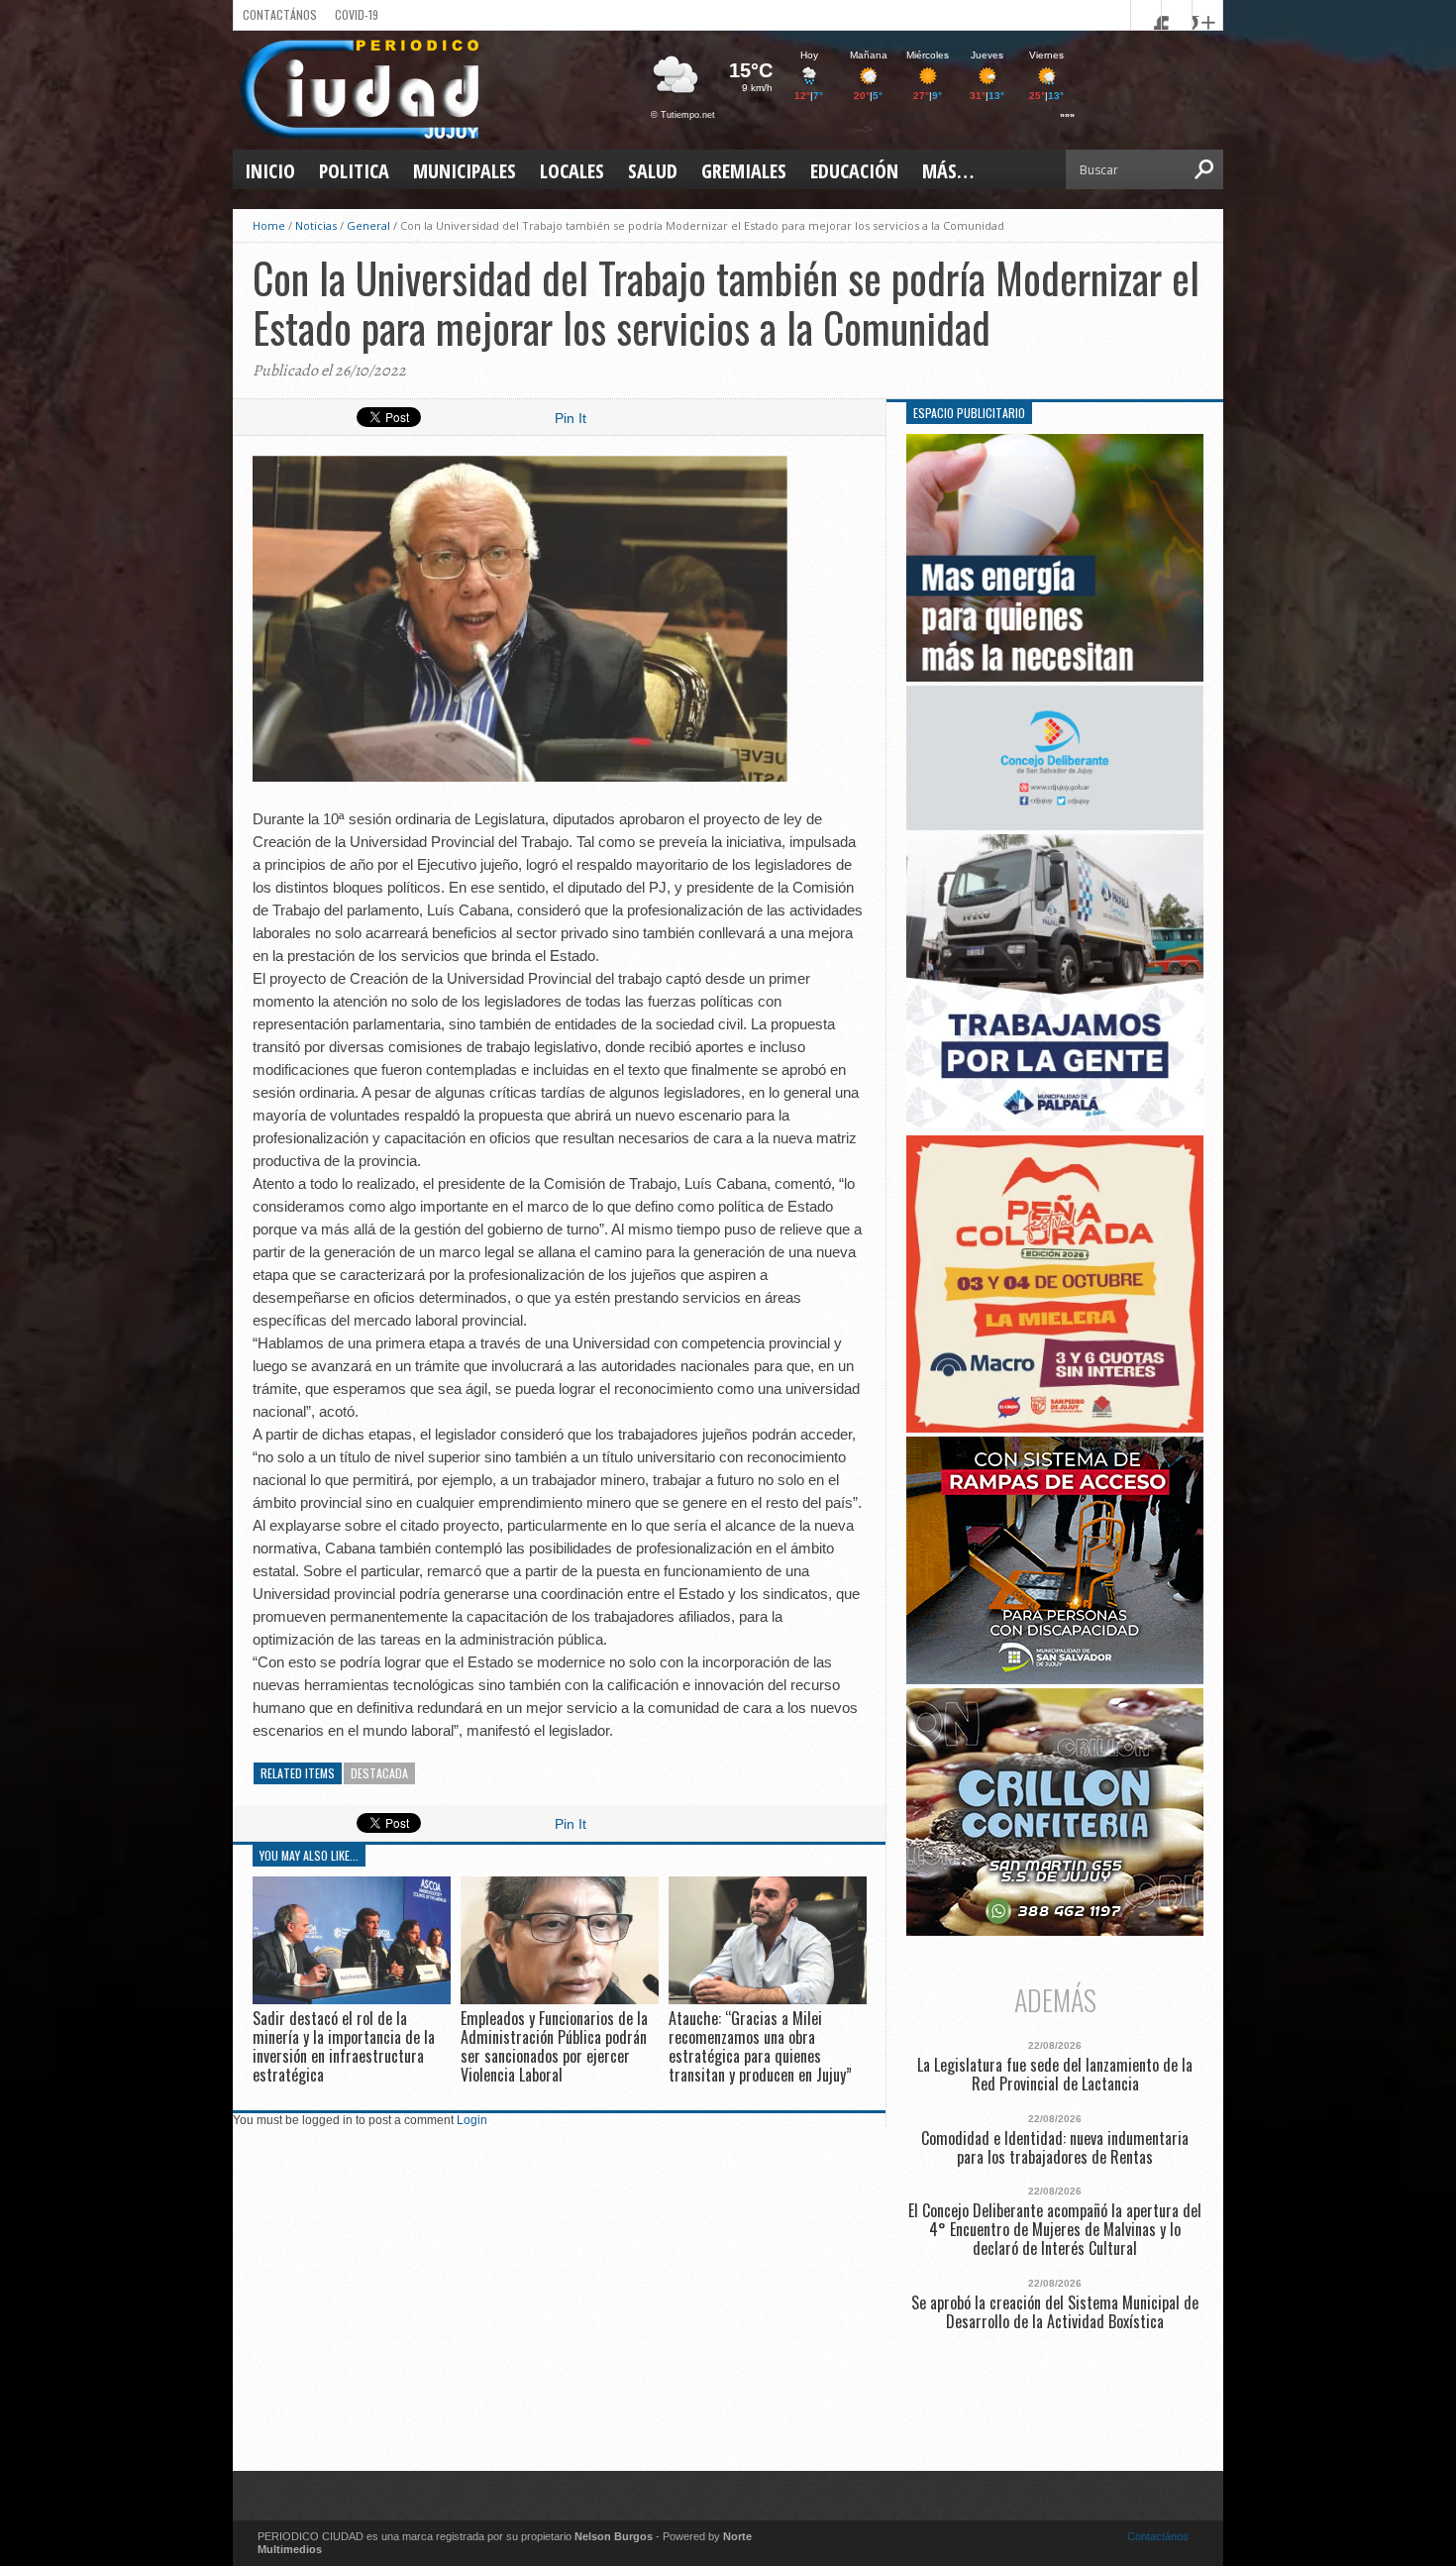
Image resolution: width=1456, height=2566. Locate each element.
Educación (854, 171)
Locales (572, 171)
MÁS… (948, 171)
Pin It (571, 418)
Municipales (465, 171)
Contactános (1158, 2536)
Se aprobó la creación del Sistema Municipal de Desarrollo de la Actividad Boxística (1055, 2312)
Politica (354, 171)
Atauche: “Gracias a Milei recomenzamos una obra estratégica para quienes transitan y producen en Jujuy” (760, 2047)
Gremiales (744, 171)
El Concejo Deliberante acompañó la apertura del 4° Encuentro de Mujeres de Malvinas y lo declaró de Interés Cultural (1055, 2230)
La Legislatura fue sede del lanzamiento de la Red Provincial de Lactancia (1055, 2075)
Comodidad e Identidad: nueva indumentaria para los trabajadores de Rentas (1055, 2148)
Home (269, 225)
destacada (379, 1773)
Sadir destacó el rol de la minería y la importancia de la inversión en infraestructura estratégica (344, 2047)
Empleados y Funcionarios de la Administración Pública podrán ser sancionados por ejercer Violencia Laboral (554, 2047)
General (368, 225)
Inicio (270, 171)
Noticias (316, 225)
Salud (653, 171)
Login (472, 2120)
